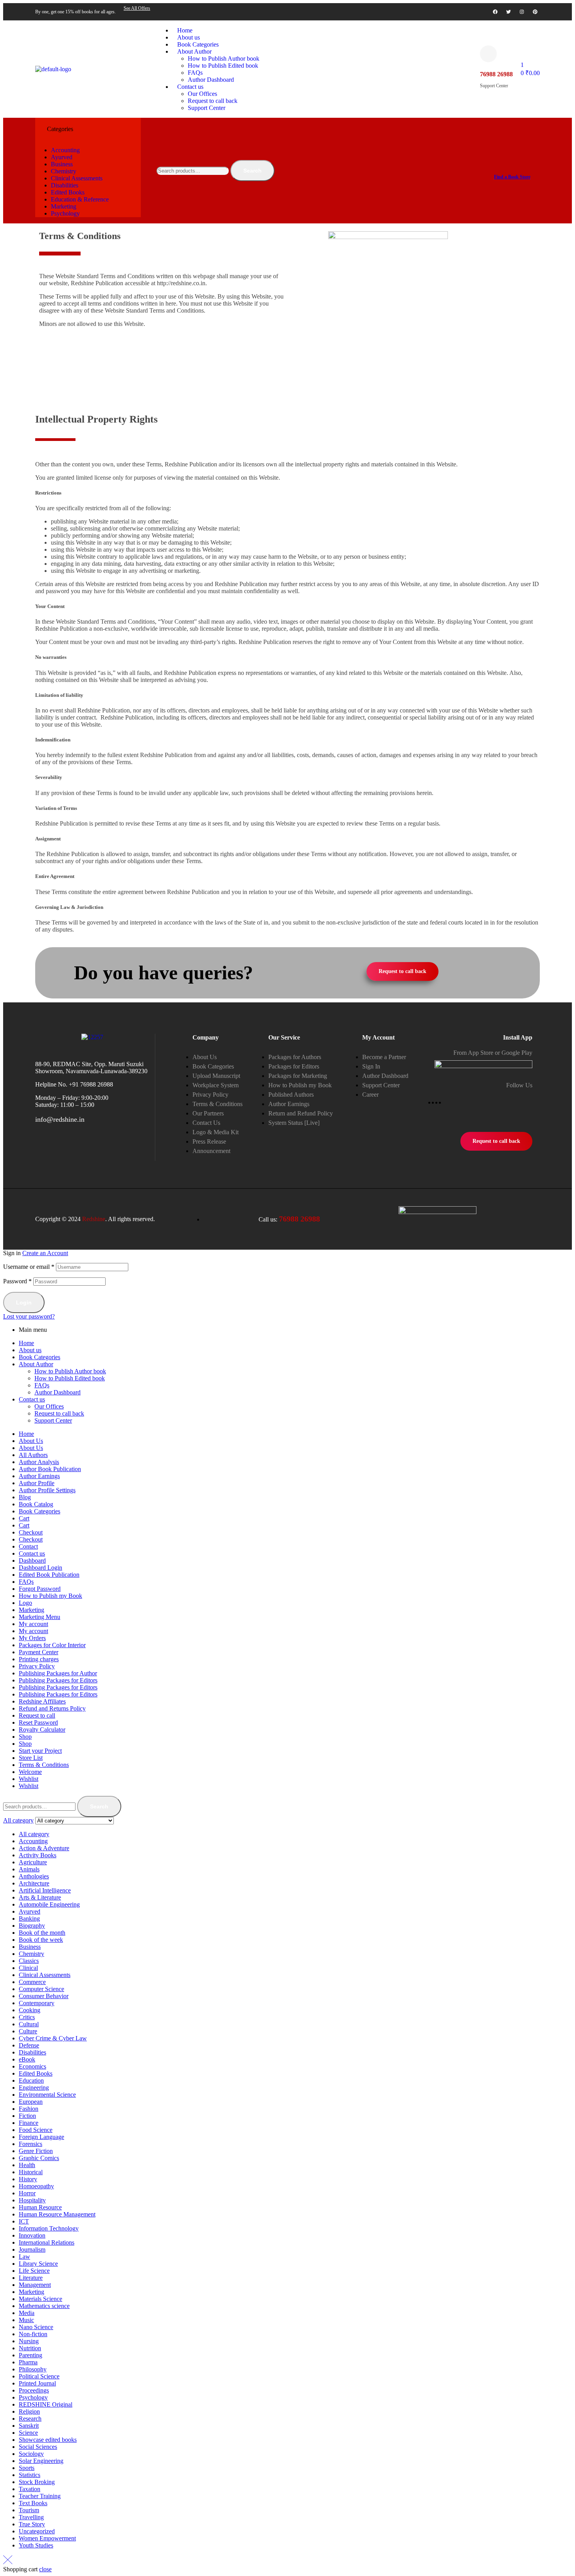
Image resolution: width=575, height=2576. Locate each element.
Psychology (33, 2397)
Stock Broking (37, 2482)
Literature (31, 2278)
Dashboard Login (40, 1568)
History (28, 2179)
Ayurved (30, 1911)
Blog (25, 1497)
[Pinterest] (535, 12)
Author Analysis (39, 1462)
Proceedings (34, 2390)
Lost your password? (29, 1316)
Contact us (32, 1399)
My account (33, 1624)
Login (24, 1302)
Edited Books (36, 2073)
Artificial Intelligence (45, 1890)
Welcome (30, 1772)
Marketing (31, 1610)
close (45, 2569)
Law (24, 2257)
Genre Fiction (36, 2151)
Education (31, 2080)
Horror (27, 2193)
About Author (36, 1364)
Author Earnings (39, 1476)
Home (26, 1343)
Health (27, 2165)
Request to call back (59, 1413)
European (31, 2102)
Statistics (30, 2475)
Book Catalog (36, 1504)
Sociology (31, 2454)
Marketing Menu (40, 1617)
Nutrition (30, 2348)
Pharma (28, 2362)
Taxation (30, 2489)
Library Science (38, 2264)
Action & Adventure (44, 1848)
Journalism (32, 2250)
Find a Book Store (512, 177)
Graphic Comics (39, 2158)
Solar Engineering (41, 2461)
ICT (24, 2221)
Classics (29, 1961)
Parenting (31, 2355)
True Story (32, 2524)
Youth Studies (36, 2545)
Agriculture (33, 1862)
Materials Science (40, 2299)
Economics (32, 2066)
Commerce (32, 1982)
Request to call (37, 1715)
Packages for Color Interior (52, 1645)
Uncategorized (37, 2531)
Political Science (39, 2376)
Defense (29, 2045)
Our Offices (49, 1406)
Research (30, 2419)
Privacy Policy (37, 1666)
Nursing (29, 2341)
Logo (25, 1603)
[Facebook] (495, 12)
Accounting (33, 1841)
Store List (31, 1758)
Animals (29, 1869)
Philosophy (33, 2369)
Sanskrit (29, 2426)
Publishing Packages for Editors (58, 1680)
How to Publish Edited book (70, 1378)
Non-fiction (33, 2334)
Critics (27, 2017)
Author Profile (37, 1483)
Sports (27, 2468)
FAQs (42, 1385)
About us (30, 1350)
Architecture (34, 1883)
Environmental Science (47, 2095)
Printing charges (39, 1659)
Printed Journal (37, 2383)
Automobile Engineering (49, 1904)
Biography (32, 1926)
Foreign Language (41, 2137)
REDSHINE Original (46, 2404)
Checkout (31, 1532)
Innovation (32, 2235)
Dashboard (32, 1561)
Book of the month (42, 1933)
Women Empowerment (47, 2538)
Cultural (29, 2024)
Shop (25, 1737)
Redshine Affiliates (42, 1701)
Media (27, 2313)
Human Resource (40, 2207)
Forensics (31, 2144)
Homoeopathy (36, 2186)
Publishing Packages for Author (58, 1673)
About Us (31, 1441)
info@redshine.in (60, 1119)
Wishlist (29, 1779)
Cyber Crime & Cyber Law (53, 2038)
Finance (29, 2123)
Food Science (36, 2130)
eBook (27, 2059)
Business (30, 1947)
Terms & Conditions (44, 1765)
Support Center (53, 1420)
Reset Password (38, 1722)
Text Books (33, 2503)
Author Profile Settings (47, 1490)
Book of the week (41, 1940)
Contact (28, 1546)
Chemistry (31, 1954)
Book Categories (40, 1357)
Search (252, 171)
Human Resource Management (57, 2214)
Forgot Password (40, 1589)
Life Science (34, 2271)
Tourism (29, 2510)
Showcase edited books (48, 2440)
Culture (28, 2031)
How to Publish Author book (70, 1371)
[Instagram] (522, 12)
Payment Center (39, 1652)
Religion (29, 2411)
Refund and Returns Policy (52, 1708)
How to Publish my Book (50, 1596)
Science (28, 2433)
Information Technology (49, 2228)
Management (35, 2285)
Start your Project (40, 1751)
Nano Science (36, 2327)
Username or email (29, 1267)
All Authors (33, 1455)
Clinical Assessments (45, 1975)
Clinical (28, 1968)
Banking (29, 1919)
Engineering (34, 2088)
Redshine (94, 1219)
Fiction (27, 2116)
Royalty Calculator (42, 1730)
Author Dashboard (57, 1392)
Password (17, 1281)
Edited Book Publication (49, 1575)
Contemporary (37, 2003)
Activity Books (38, 1855)
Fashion (29, 2109)
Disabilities (32, 2052)
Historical (31, 2172)
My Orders (32, 1638)
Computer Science (41, 1989)
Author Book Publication (50, 1469)
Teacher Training (40, 2496)
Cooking (30, 2010)
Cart (24, 1518)
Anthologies (34, 1876)
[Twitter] (509, 12)
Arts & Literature (40, 1897)
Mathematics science (44, 2306)
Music (26, 2320)
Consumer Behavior (44, 1996)
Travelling (31, 2517)
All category (34, 1834)
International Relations (47, 2242)
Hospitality (32, 2200)
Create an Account (45, 1253)
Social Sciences (38, 2447)
